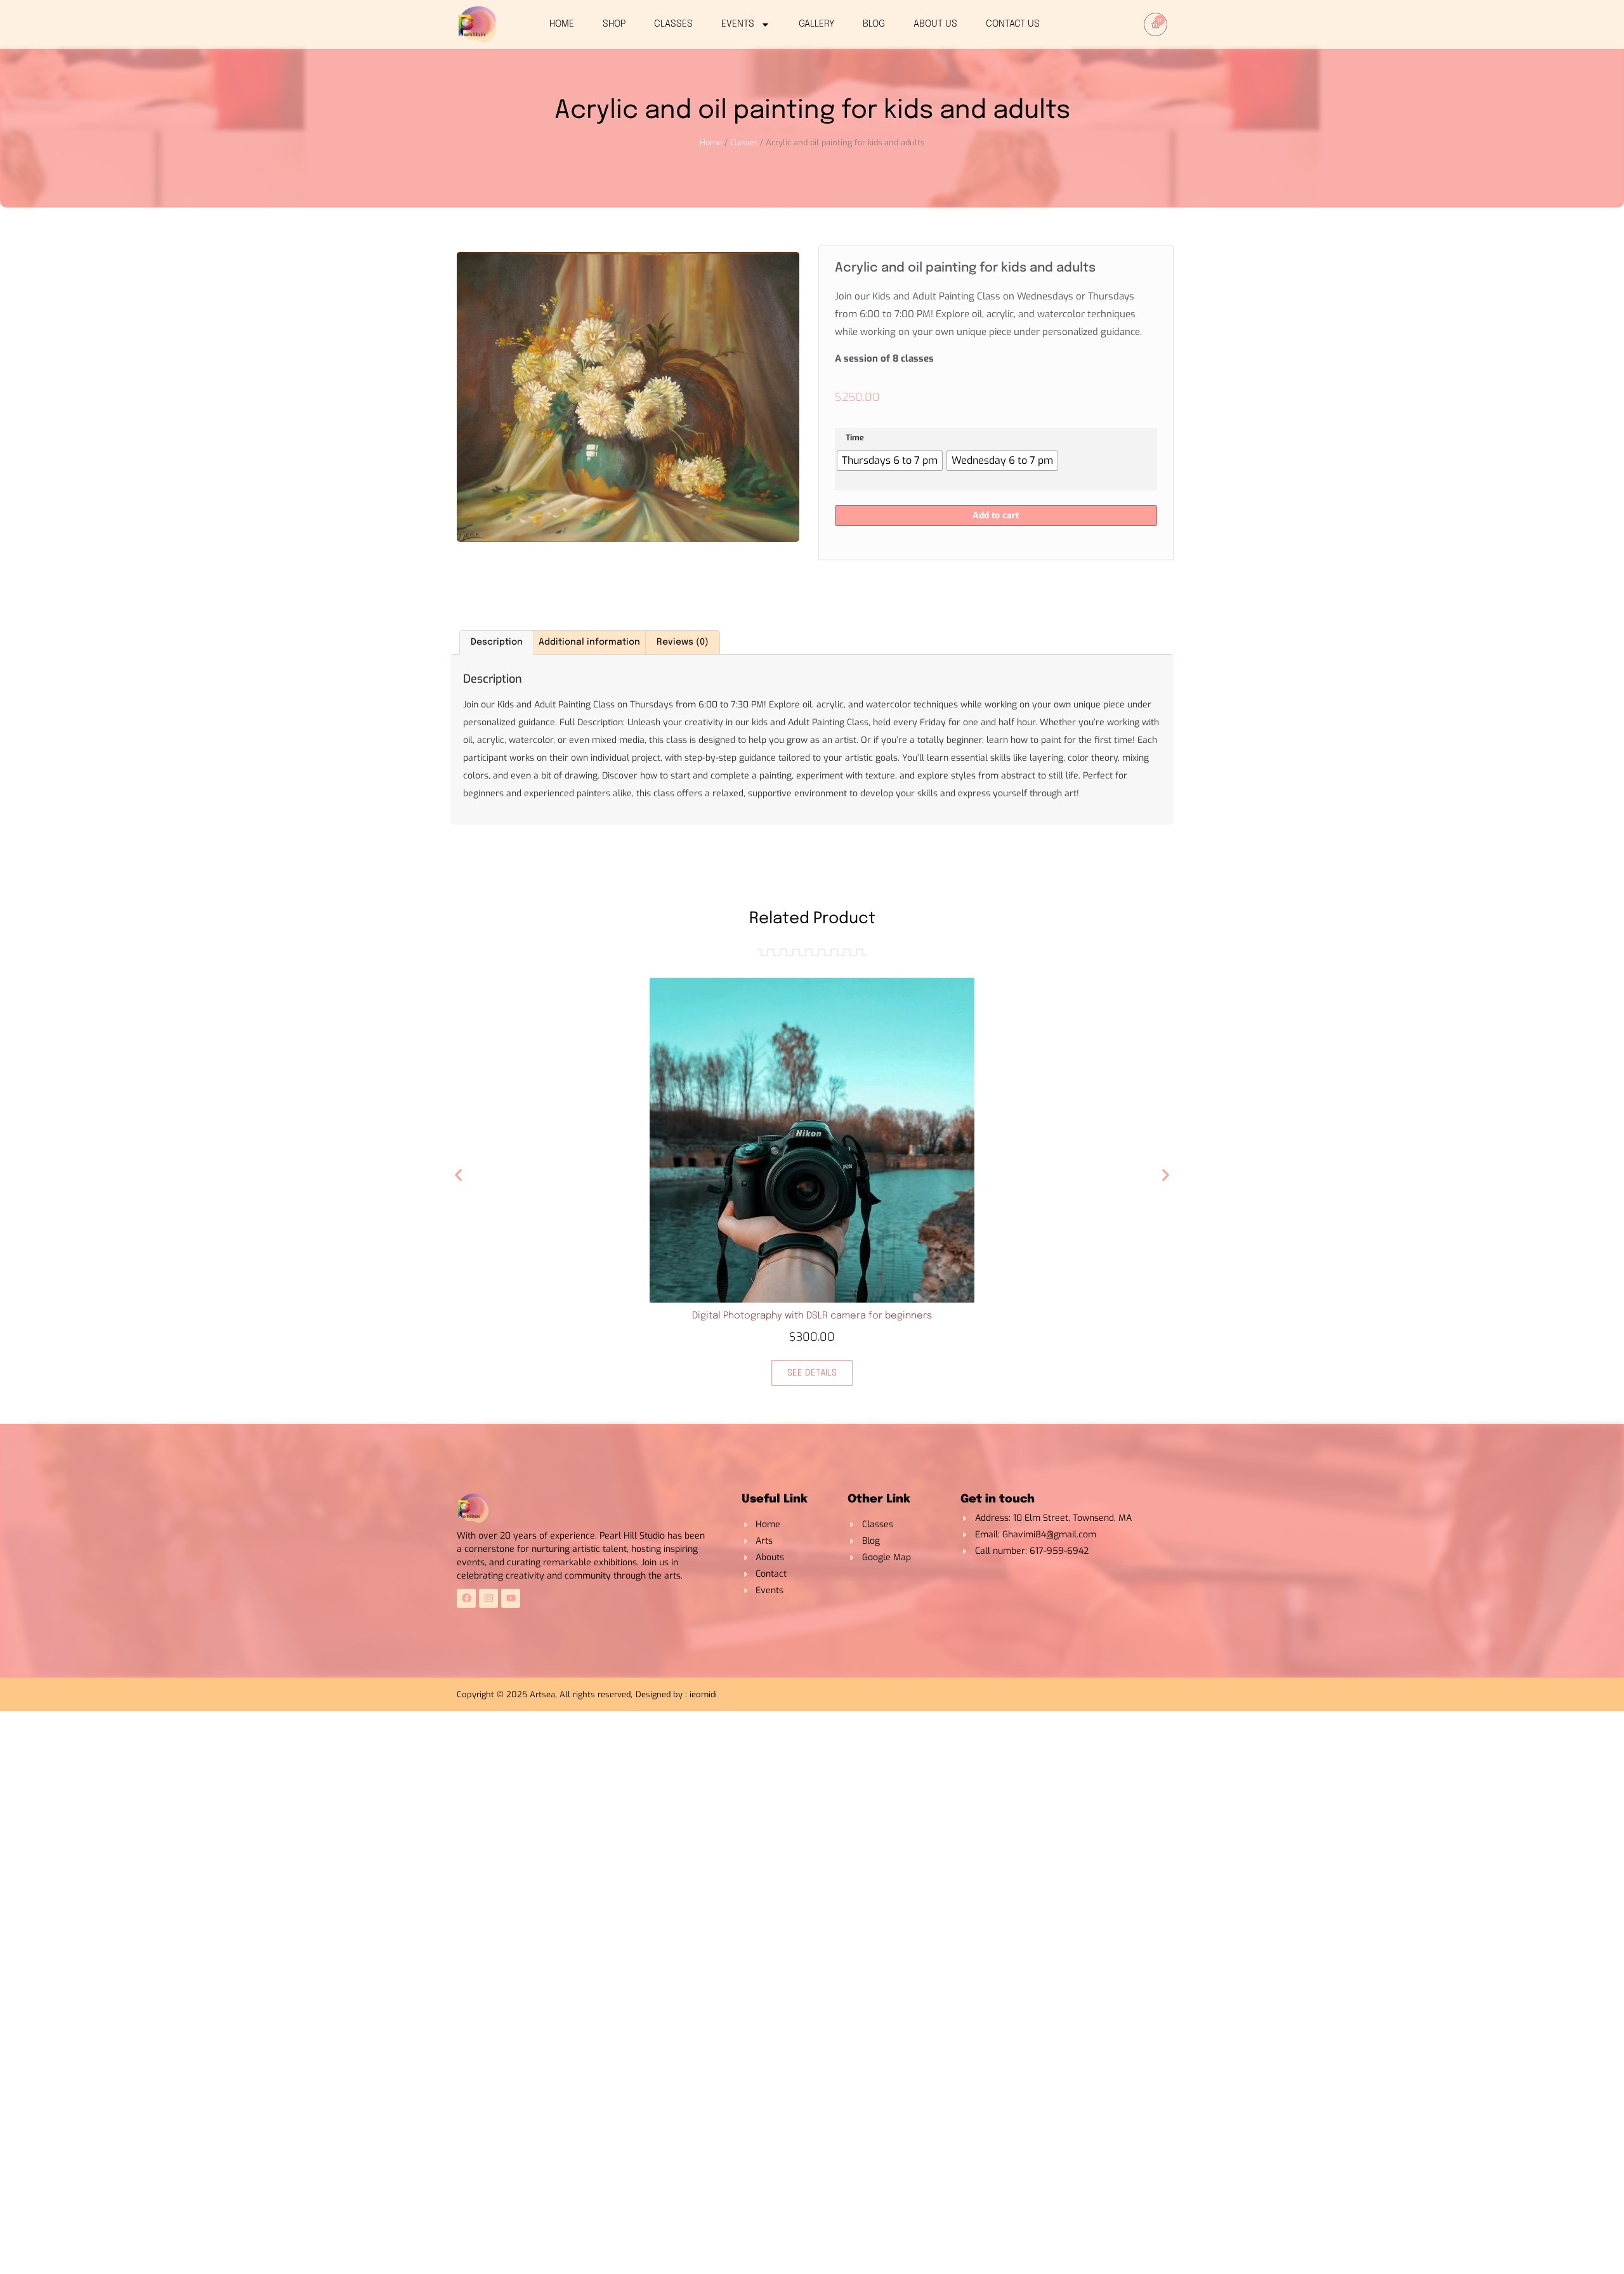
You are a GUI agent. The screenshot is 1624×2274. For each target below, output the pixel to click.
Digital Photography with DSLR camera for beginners (812, 1316)
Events (738, 24)
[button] (458, 1175)
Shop (614, 24)
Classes (673, 24)
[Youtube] (511, 1598)
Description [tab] (497, 642)
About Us (935, 24)
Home (562, 24)
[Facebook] (466, 1598)
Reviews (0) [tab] (683, 642)
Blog (874, 24)
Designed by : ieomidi (676, 1694)
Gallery (816, 24)
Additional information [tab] (589, 642)
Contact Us (1013, 24)
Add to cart (996, 516)
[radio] (890, 461)
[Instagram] (488, 1598)
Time (855, 438)
